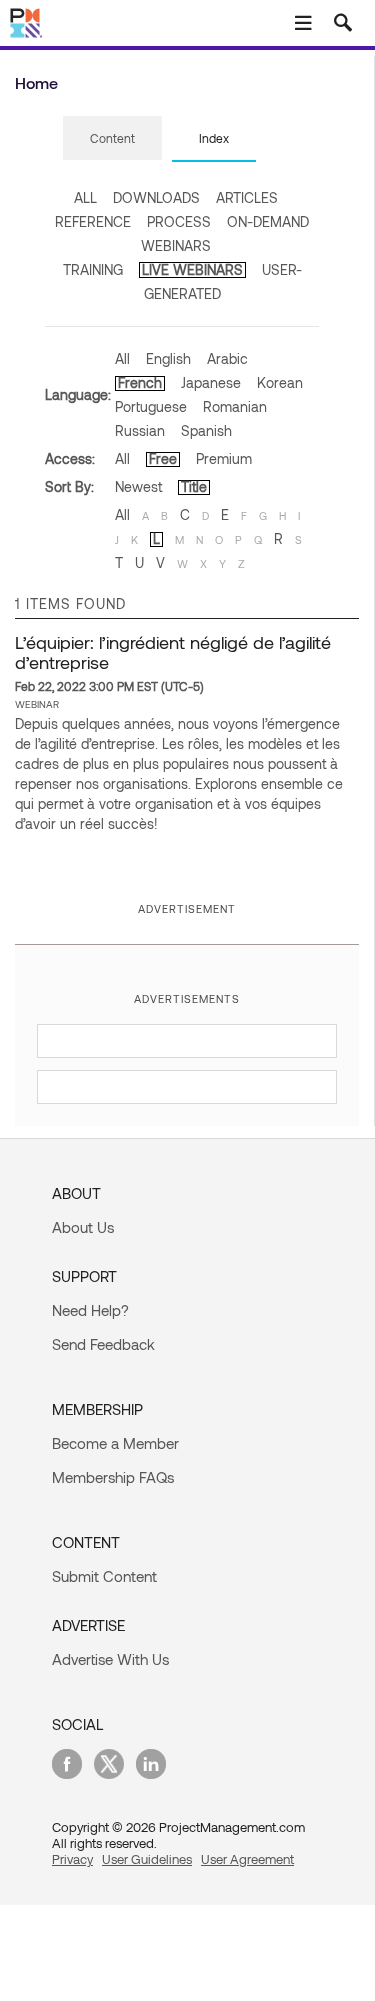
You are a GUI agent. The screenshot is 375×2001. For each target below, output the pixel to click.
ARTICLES (247, 197)
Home (36, 82)
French (140, 382)
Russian (140, 430)
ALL (85, 197)
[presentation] (112, 138)
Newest (138, 486)
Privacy (72, 1859)
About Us (83, 1227)
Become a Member (115, 1443)
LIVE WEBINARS (192, 269)
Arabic (227, 358)
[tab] (112, 139)
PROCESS (179, 221)
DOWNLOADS (156, 197)
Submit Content (104, 1576)
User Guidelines (147, 1859)
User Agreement (247, 1859)
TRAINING (93, 269)
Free (163, 458)
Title (194, 486)
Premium (224, 458)
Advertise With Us (110, 1659)
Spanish (206, 430)
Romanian (235, 406)
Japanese (211, 382)
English (168, 358)
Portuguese (151, 406)
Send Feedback (103, 1344)
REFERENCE (93, 221)
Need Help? (90, 1310)
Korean (280, 382)
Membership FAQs (113, 1477)
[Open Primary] (303, 23)
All (122, 358)
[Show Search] (343, 23)
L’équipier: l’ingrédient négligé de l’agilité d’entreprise (173, 652)
